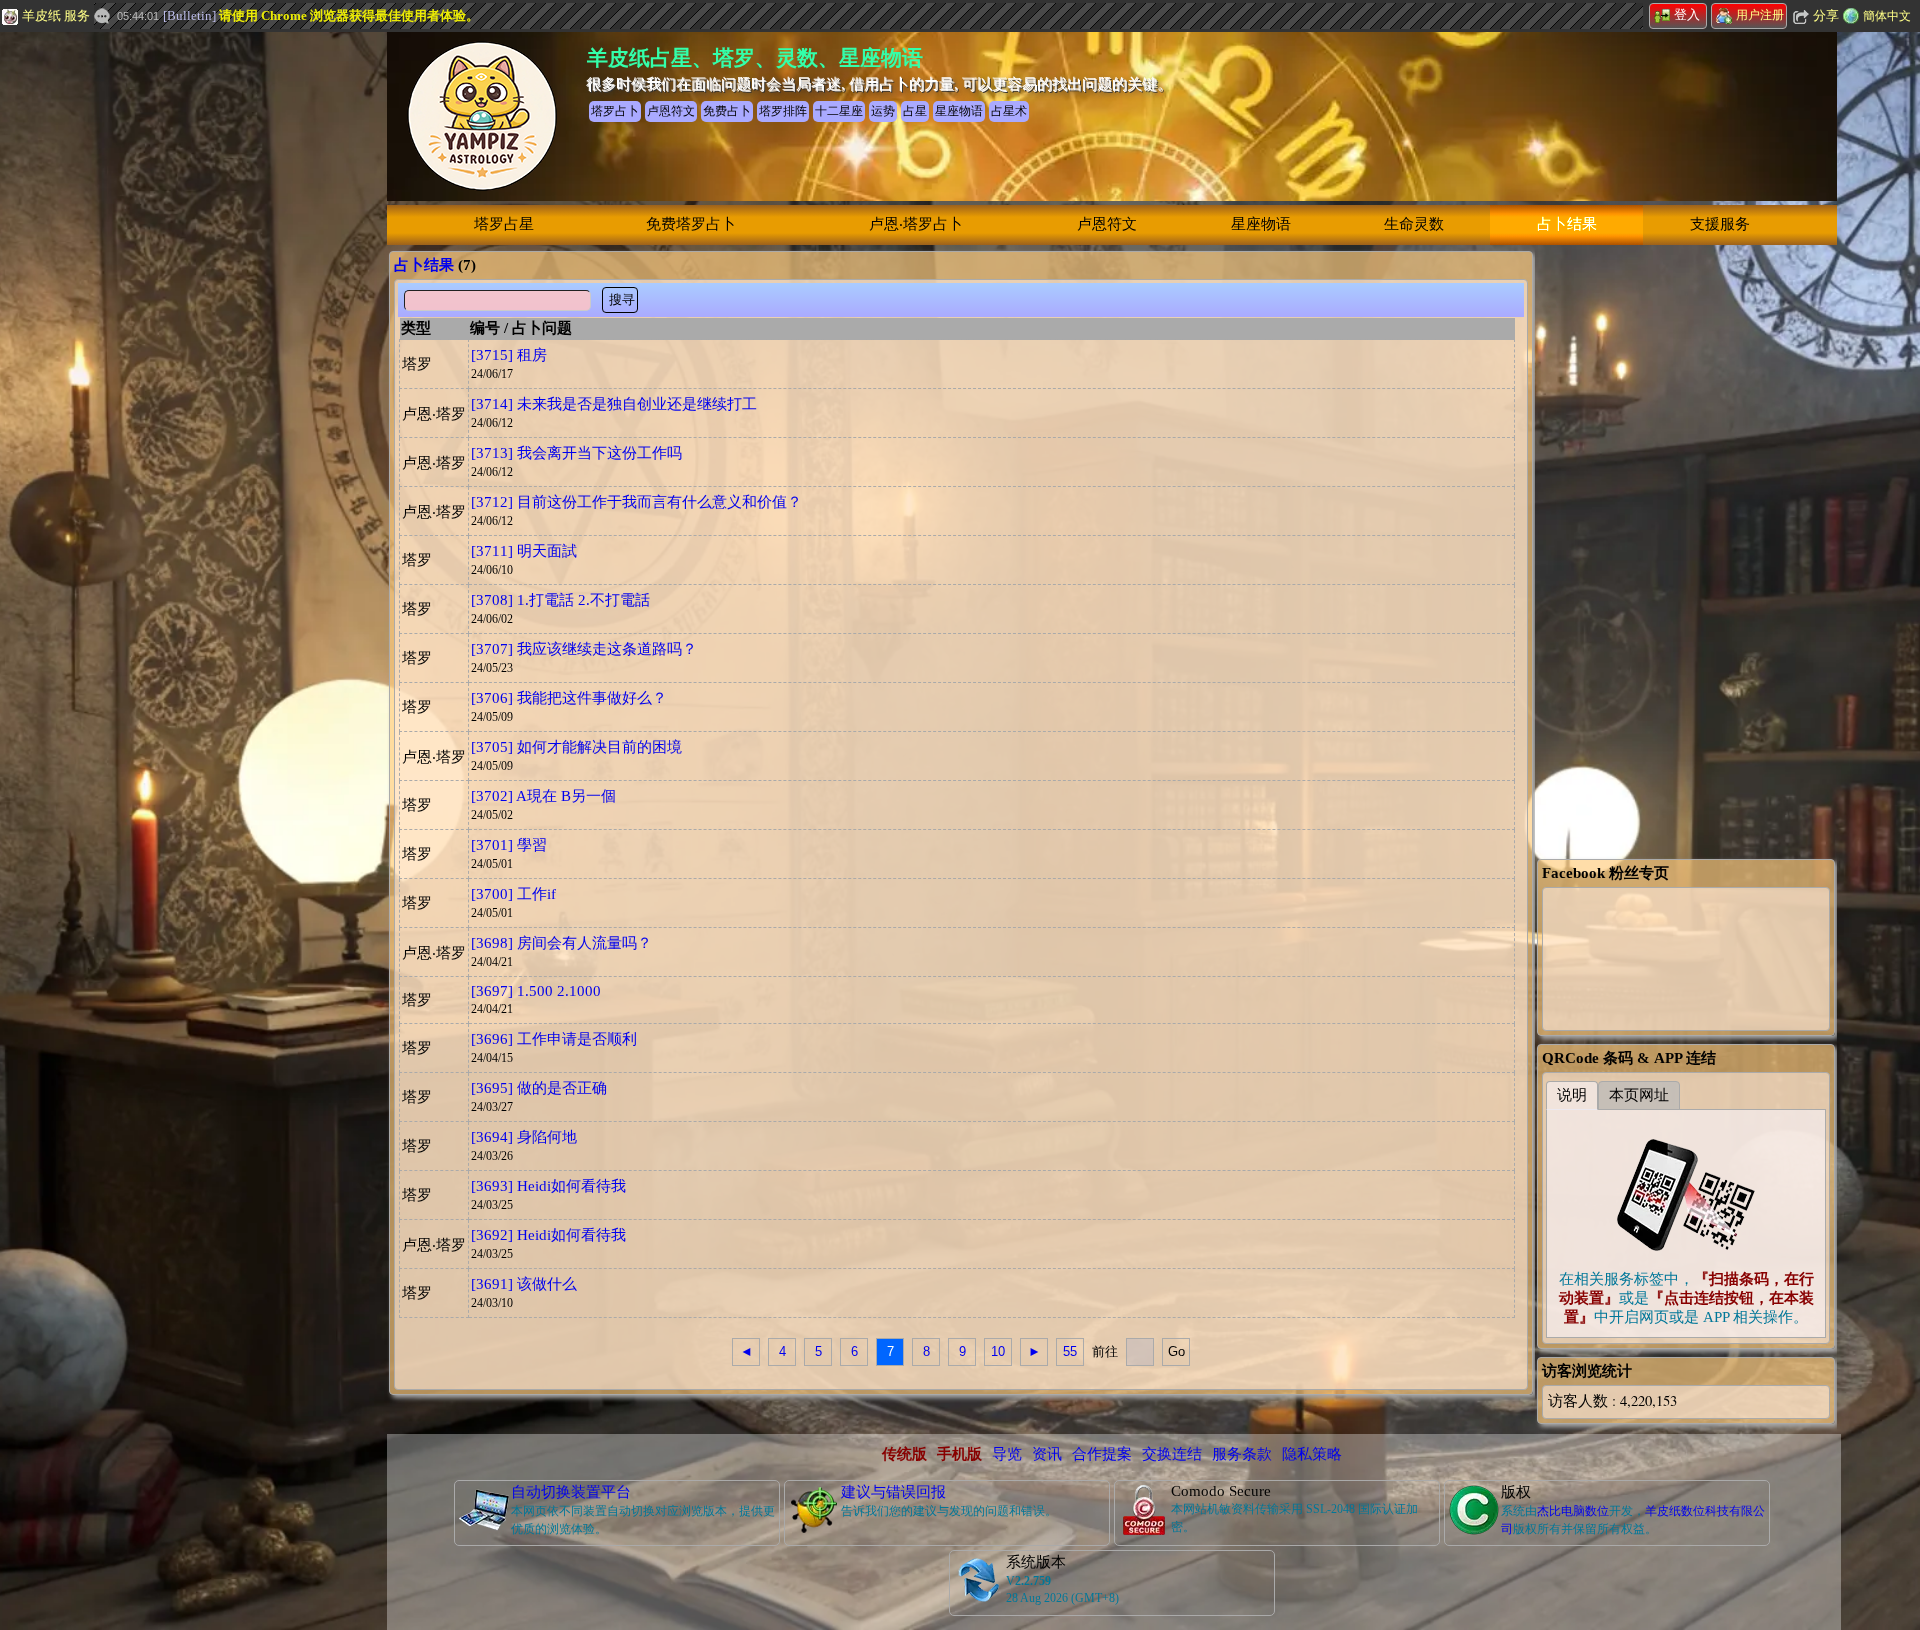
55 (1070, 1351)
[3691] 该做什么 (524, 1284)
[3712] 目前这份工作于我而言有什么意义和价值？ (636, 502)
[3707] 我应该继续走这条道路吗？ (584, 649)
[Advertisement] (150, 335)
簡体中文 (1887, 16)
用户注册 (1760, 15)
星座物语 (1261, 224)
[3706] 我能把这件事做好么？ (569, 698)
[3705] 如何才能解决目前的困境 (576, 747)
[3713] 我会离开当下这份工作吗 (576, 453)
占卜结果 (1567, 224)
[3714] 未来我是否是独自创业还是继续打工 (614, 404)
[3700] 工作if (513, 894)
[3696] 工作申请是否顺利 (554, 1039)
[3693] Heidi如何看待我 (548, 1186)
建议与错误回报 (893, 1492)
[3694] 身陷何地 (524, 1137)
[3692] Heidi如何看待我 (548, 1235)
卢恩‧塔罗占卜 (916, 224)
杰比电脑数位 (1573, 1511)
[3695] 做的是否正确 (539, 1088)
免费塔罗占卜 (691, 224)
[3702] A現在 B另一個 (543, 796)
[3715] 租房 (509, 355)
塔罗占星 (504, 224)
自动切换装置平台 (571, 1492)
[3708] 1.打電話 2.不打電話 (560, 600)
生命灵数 (1414, 224)
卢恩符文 (1107, 224)
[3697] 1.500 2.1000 (536, 991)
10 (998, 1351)
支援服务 (1720, 224)
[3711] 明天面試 (524, 551)
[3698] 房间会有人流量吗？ (561, 943)
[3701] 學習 (509, 845)
